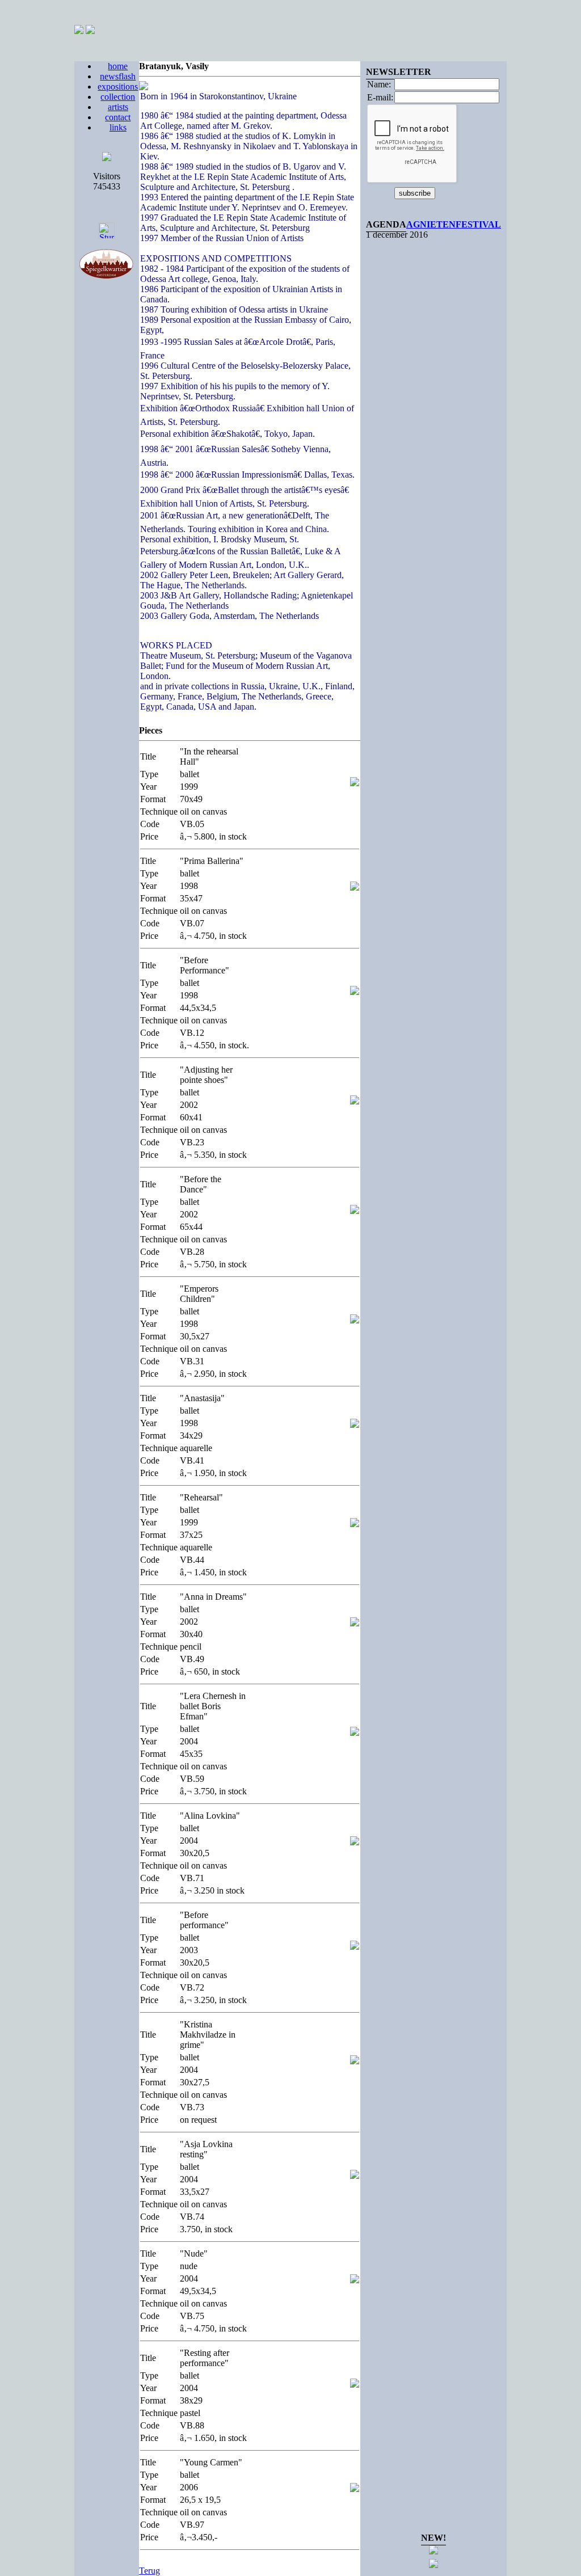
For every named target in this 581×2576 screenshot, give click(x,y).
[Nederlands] (79, 31)
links (118, 127)
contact (118, 117)
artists (118, 107)
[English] (90, 31)
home (118, 66)
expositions (118, 87)
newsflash (118, 76)
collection (118, 97)
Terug (150, 2571)
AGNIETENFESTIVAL (454, 224)
